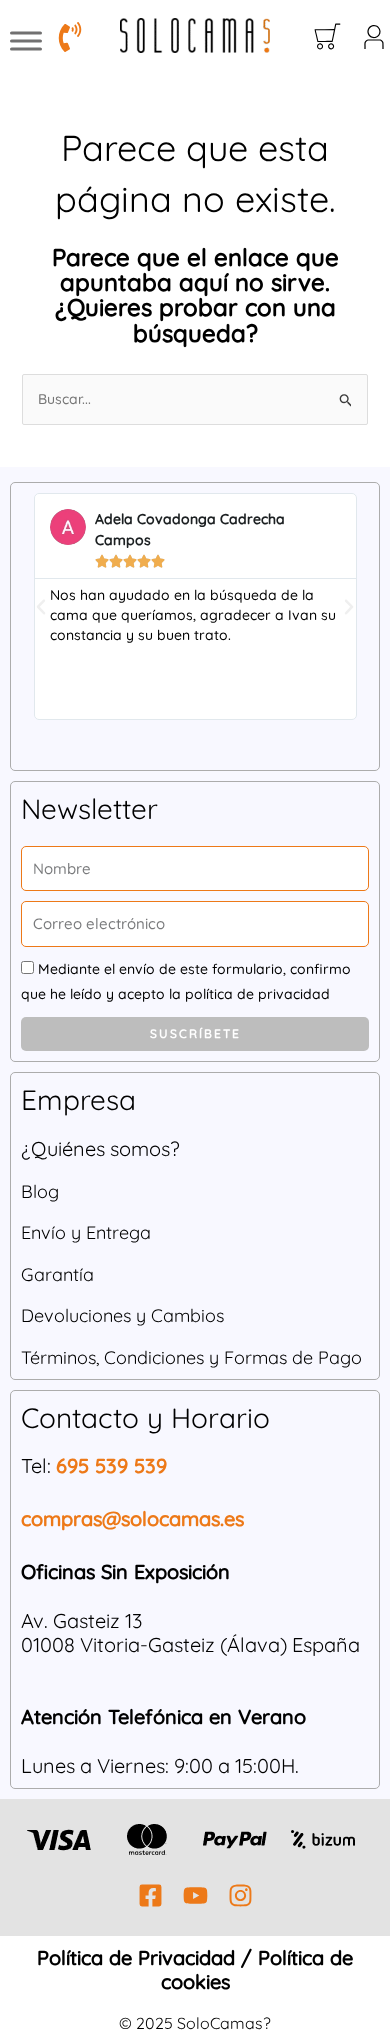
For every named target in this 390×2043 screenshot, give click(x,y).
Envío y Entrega (86, 1232)
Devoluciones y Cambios (122, 1315)
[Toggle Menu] (26, 40)
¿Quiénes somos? (100, 1148)
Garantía (57, 1274)
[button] (41, 607)
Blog (40, 1191)
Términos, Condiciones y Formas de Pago (191, 1357)
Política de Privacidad (136, 1957)
